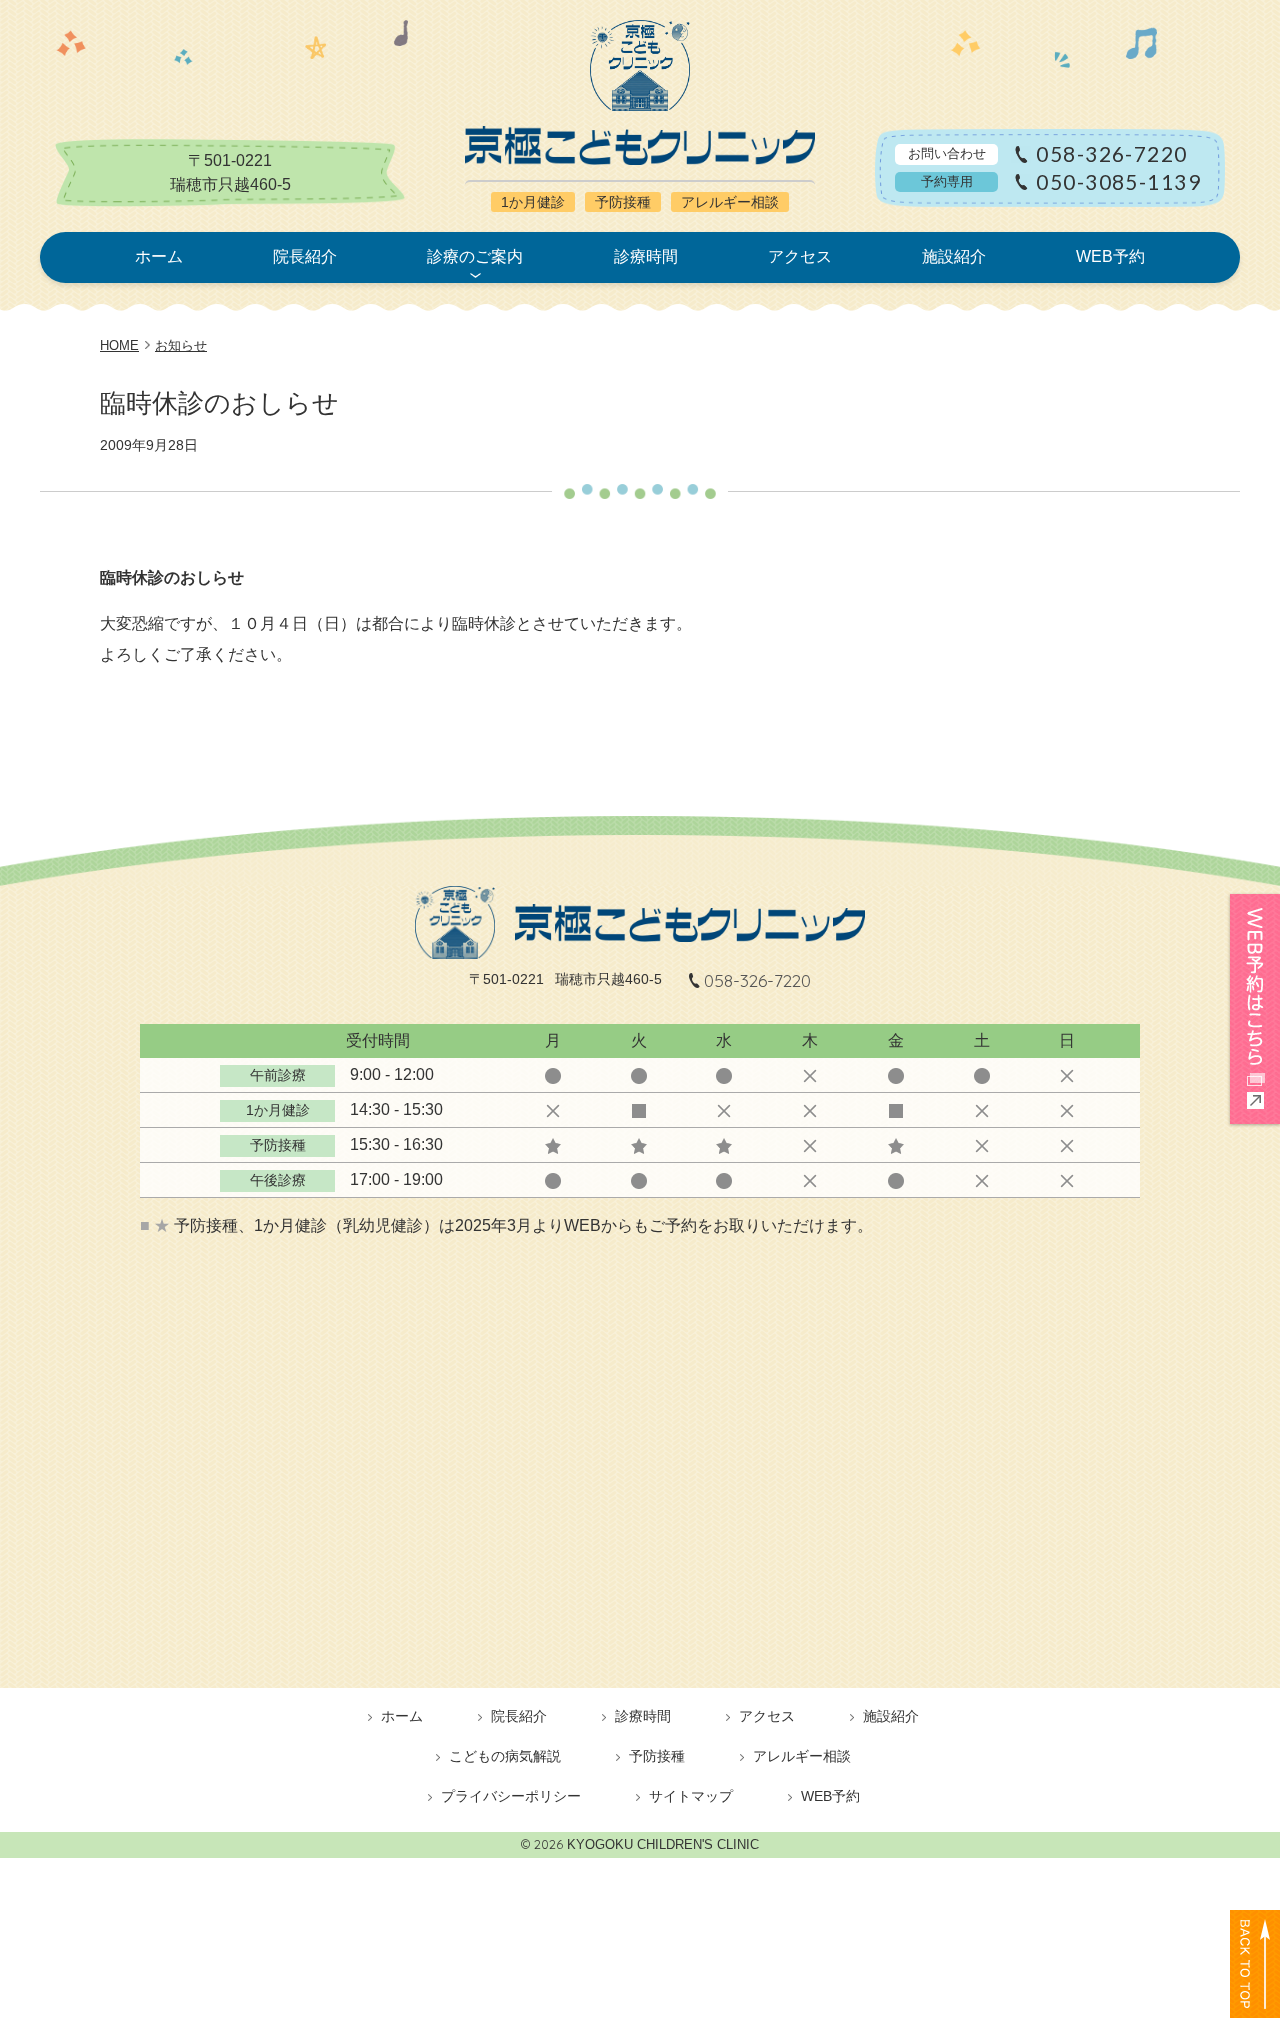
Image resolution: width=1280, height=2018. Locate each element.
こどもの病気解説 (505, 1756)
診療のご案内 (475, 256)
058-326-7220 (1111, 154)
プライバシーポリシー (511, 1796)
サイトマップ (691, 1796)
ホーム (159, 256)
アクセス (800, 256)
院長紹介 (305, 256)
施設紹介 (954, 256)
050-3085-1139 (1118, 182)
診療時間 (646, 256)
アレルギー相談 (802, 1756)
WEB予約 (1110, 256)
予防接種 (657, 1756)
